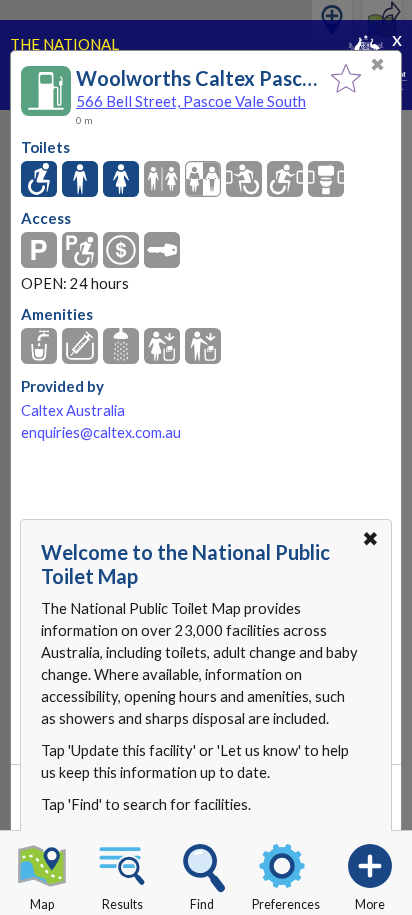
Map (42, 904)
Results (122, 904)
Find (202, 904)
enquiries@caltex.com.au (101, 432)
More (370, 904)
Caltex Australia (73, 410)
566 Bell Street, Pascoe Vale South (191, 101)
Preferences (286, 904)
